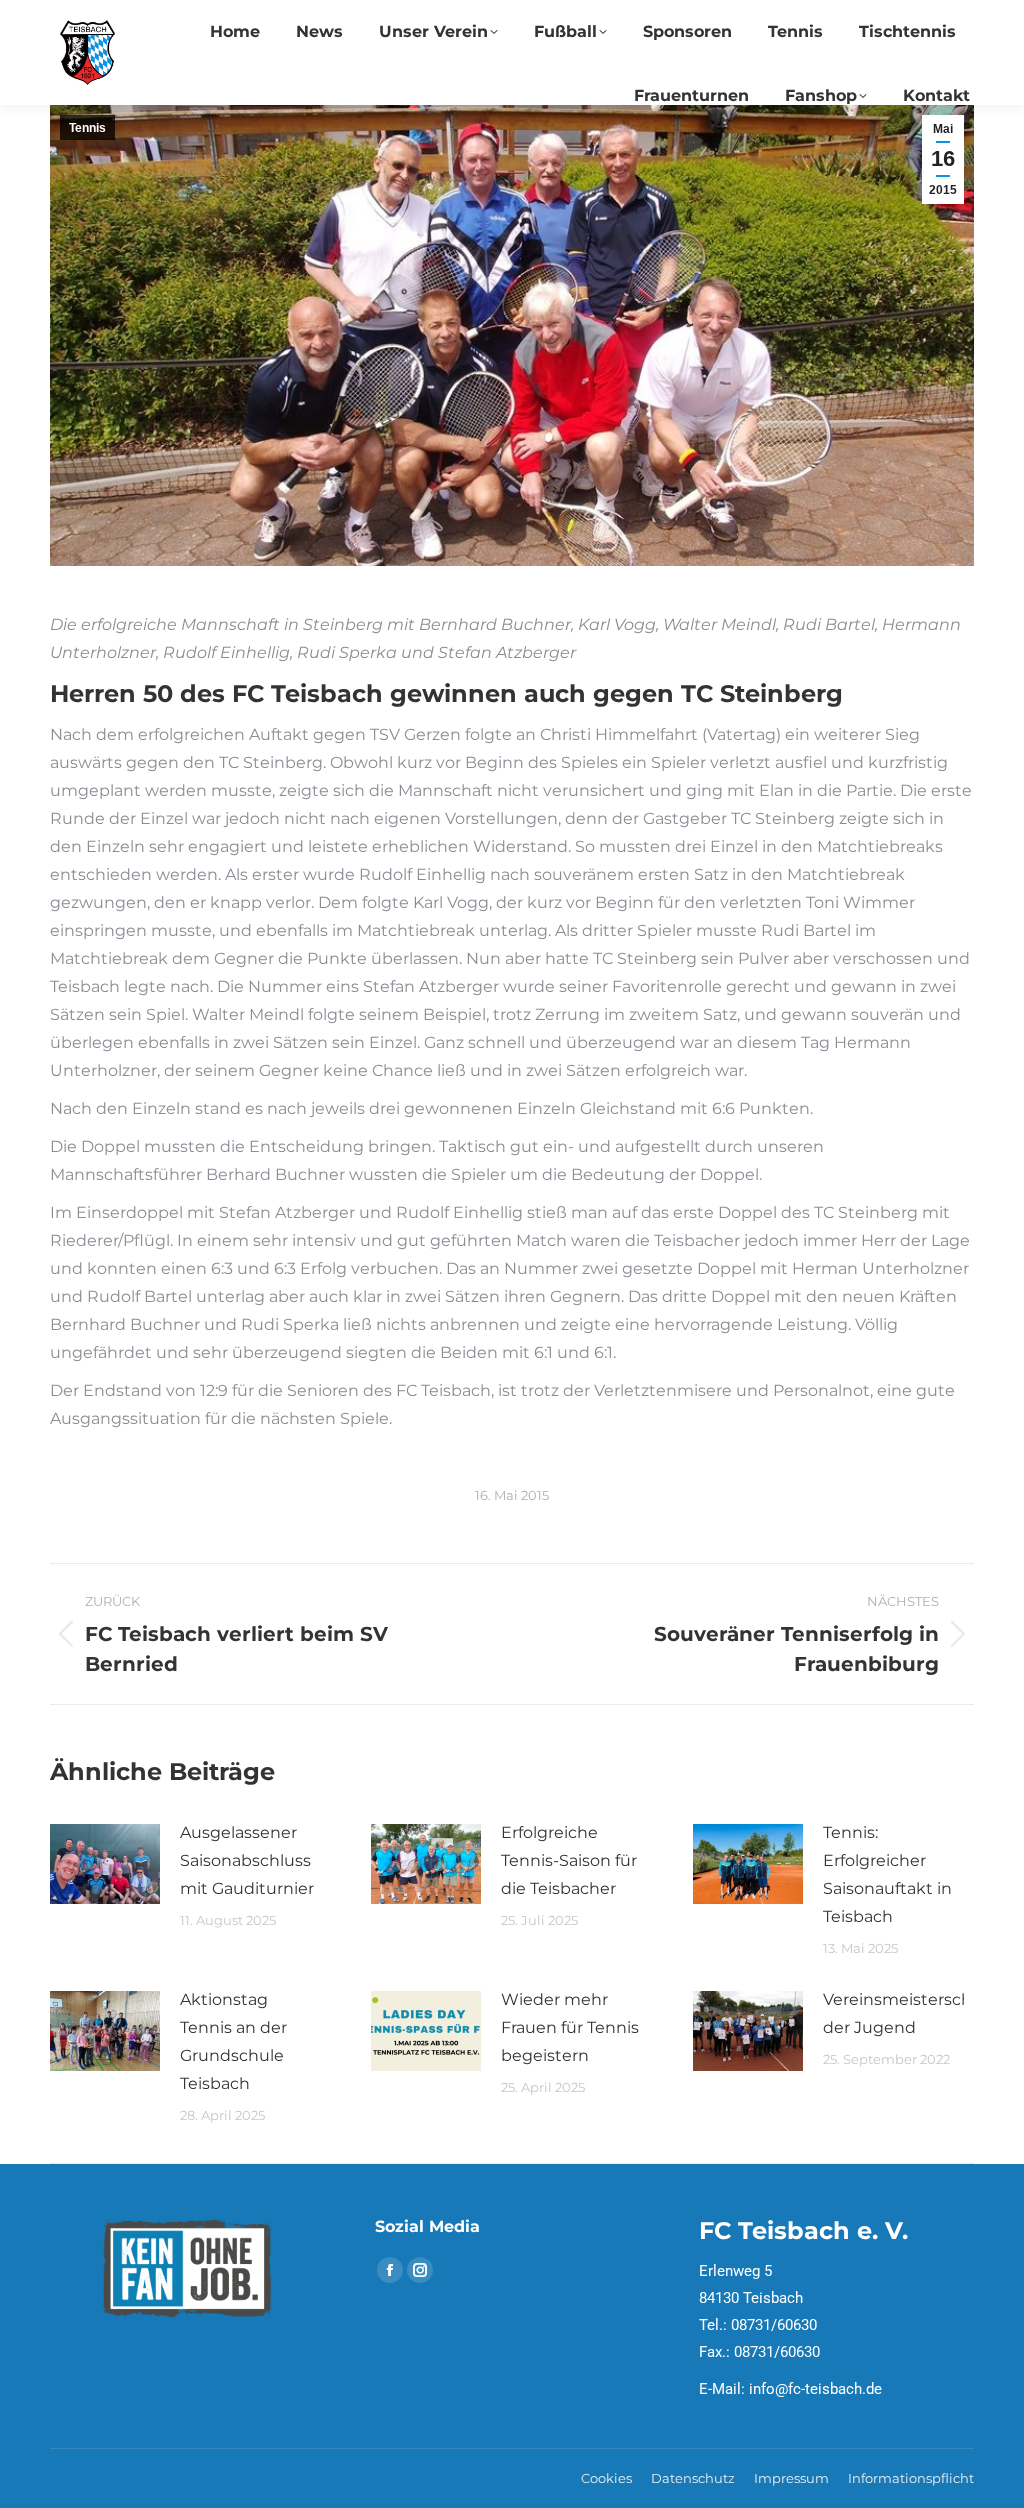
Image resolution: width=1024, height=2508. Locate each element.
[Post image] (105, 1864)
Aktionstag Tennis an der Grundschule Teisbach (233, 2041)
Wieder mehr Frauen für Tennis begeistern (570, 2027)
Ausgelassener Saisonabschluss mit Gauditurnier (247, 1860)
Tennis (87, 128)
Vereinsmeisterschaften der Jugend (918, 2013)
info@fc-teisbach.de (815, 2389)
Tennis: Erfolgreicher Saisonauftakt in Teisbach (887, 1874)
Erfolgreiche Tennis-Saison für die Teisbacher (569, 1860)
